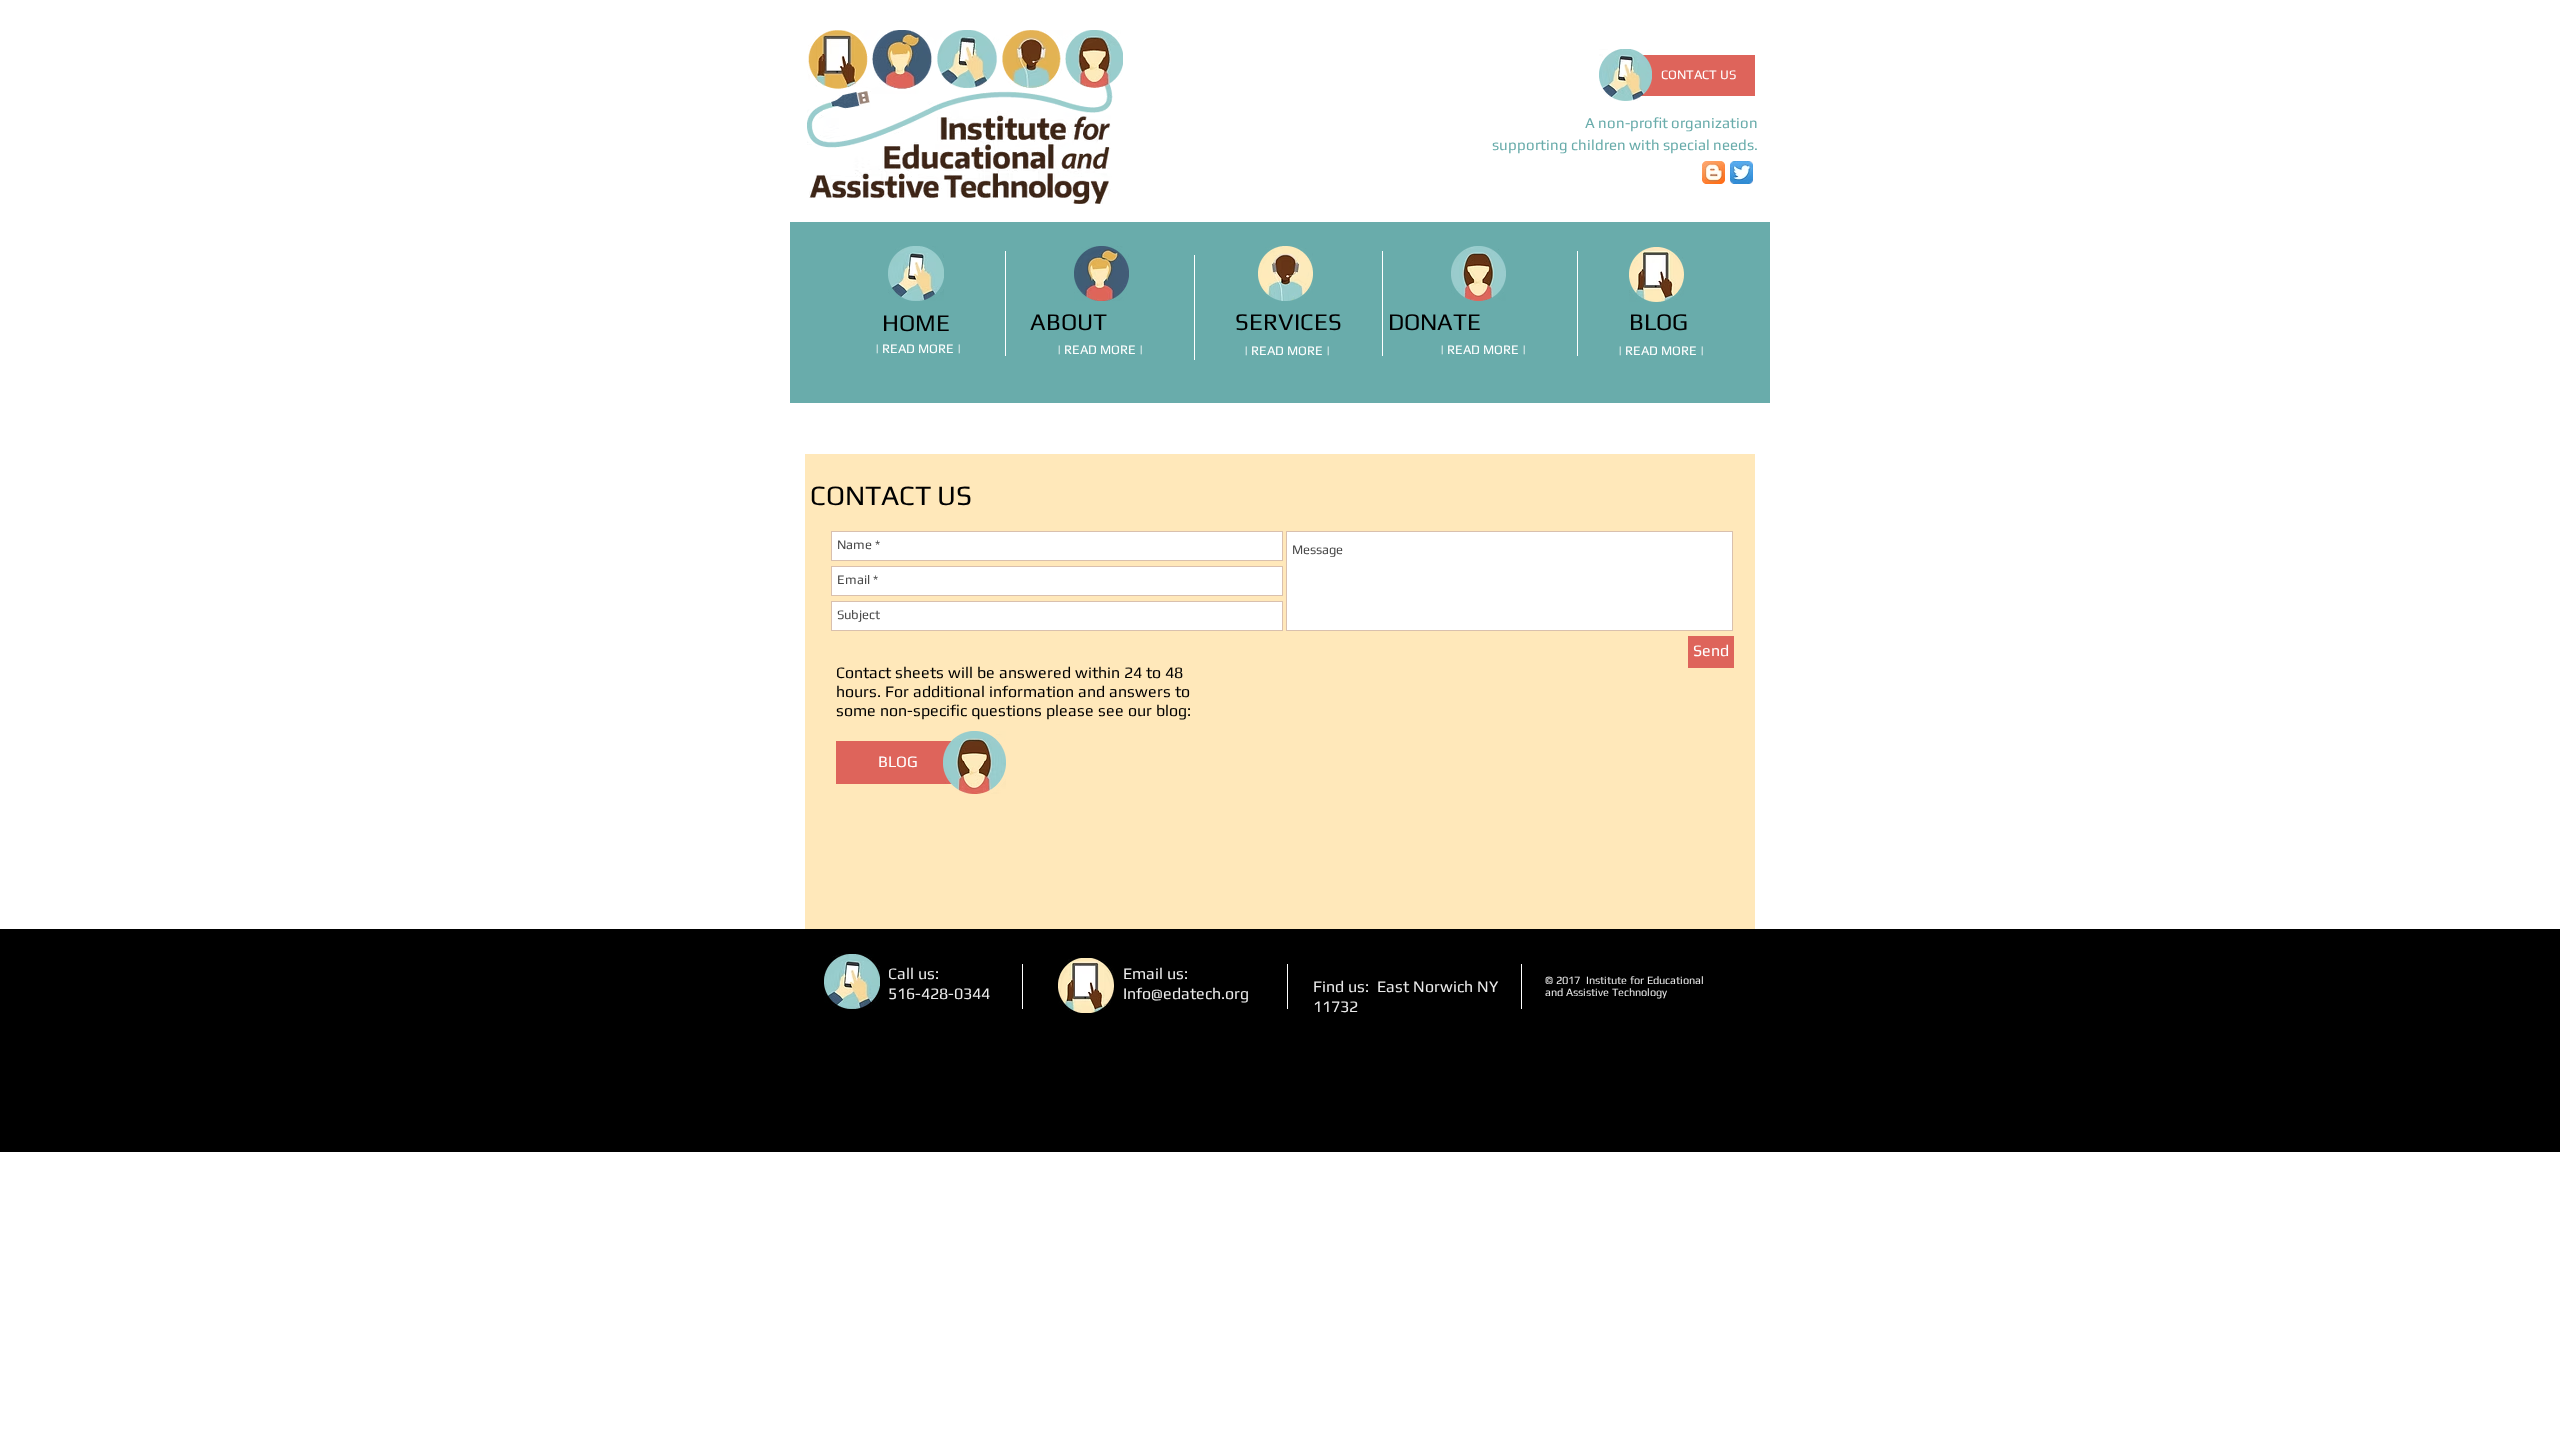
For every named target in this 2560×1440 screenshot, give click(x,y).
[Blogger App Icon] (1713, 172)
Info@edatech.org (1186, 993)
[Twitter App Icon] (1741, 172)
